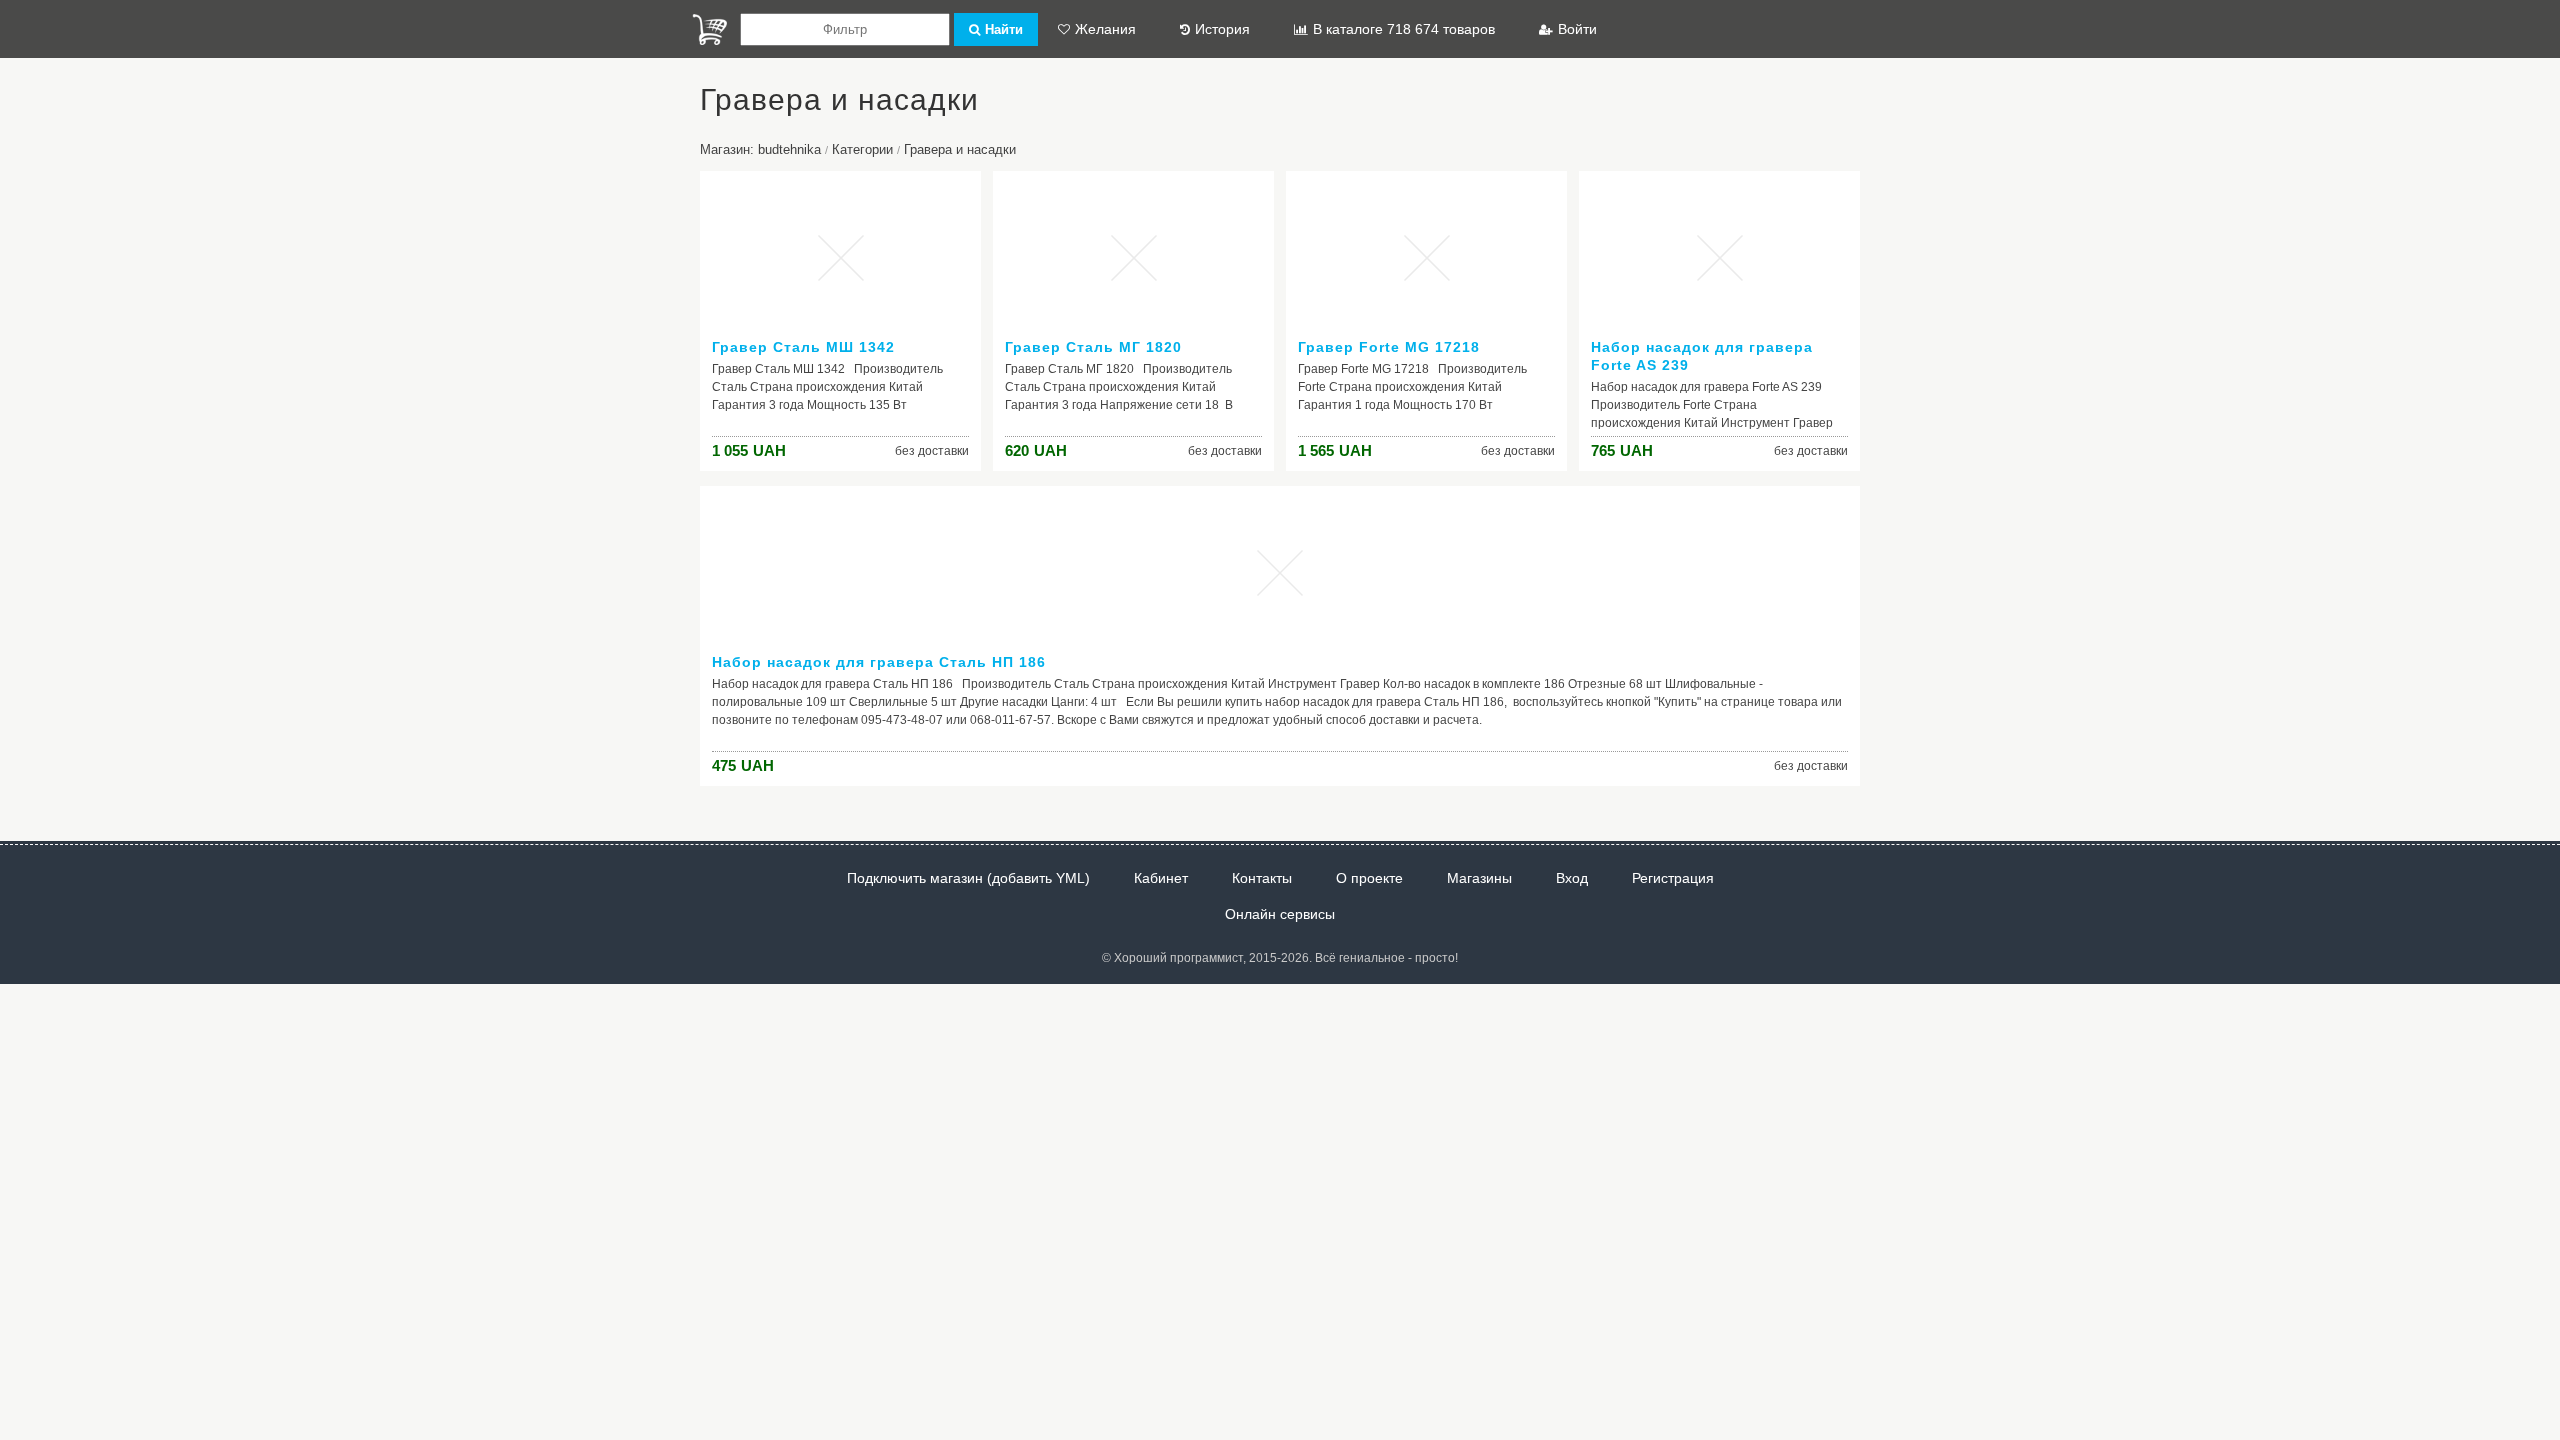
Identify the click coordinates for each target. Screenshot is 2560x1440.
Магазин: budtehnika (760, 149)
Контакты (1262, 878)
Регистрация (1673, 878)
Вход (1572, 878)
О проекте (1369, 878)
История (1222, 29)
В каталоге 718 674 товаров (1404, 29)
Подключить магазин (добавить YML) (968, 878)
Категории (862, 149)
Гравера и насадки (960, 149)
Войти (1577, 29)
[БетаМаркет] (710, 29)
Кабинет (1161, 878)
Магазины (1479, 878)
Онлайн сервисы (1280, 914)
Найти (1004, 29)
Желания (1105, 29)
